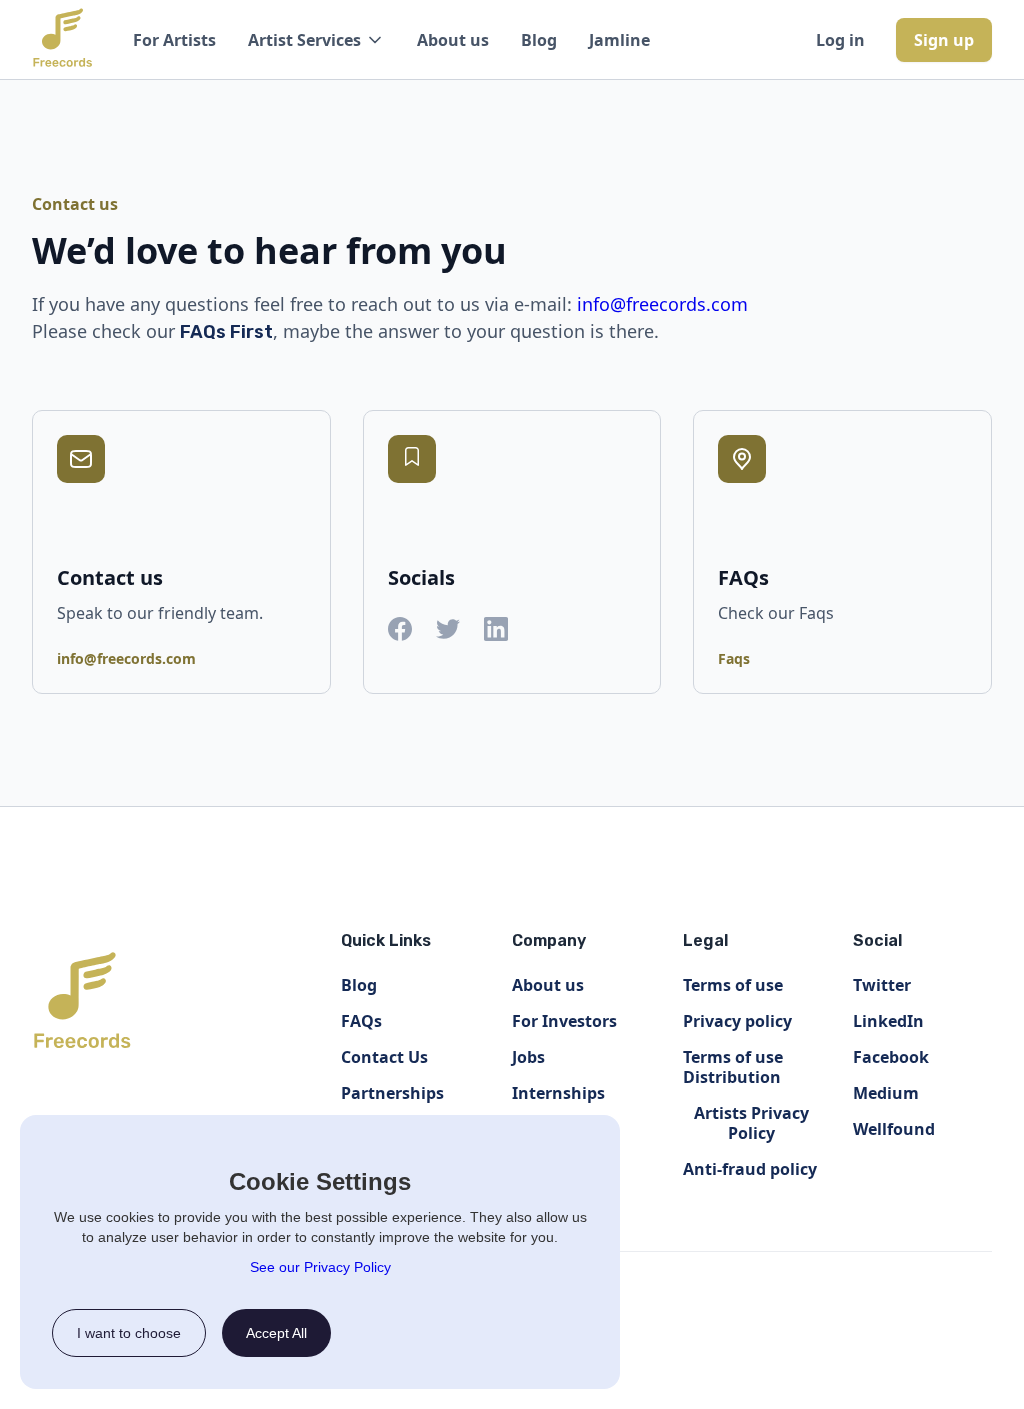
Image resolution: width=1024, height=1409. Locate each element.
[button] (316, 40)
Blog (539, 40)
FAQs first (226, 332)
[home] (62, 40)
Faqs (734, 658)
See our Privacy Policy (320, 1267)
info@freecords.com (662, 304)
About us (453, 40)
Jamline (619, 40)
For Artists (174, 40)
